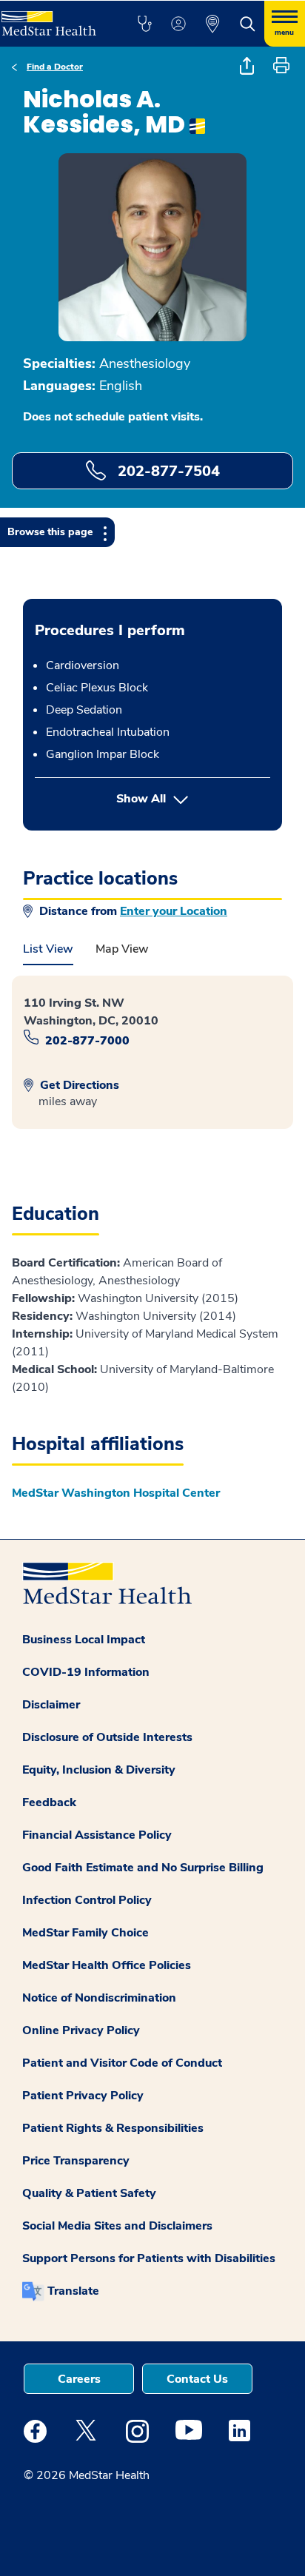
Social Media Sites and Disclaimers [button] (117, 2226)
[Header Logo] (53, 18)
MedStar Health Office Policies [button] (107, 1965)
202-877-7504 (167, 471)
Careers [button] (79, 2379)
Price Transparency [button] (76, 2161)
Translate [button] (73, 2291)
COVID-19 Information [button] (86, 1672)
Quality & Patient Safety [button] (89, 2193)
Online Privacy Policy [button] (81, 2030)
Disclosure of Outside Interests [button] (107, 1737)
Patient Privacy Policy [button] (83, 2096)
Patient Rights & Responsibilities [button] (113, 2128)
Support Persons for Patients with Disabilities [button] (149, 2258)
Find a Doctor (55, 67)
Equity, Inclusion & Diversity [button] (99, 1770)
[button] (144, 24)
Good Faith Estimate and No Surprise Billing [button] (143, 1868)
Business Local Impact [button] (84, 1640)
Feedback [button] (49, 1802)
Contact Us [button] (197, 2379)
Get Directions (78, 1085)
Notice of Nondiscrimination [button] (99, 1998)
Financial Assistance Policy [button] (97, 1835)
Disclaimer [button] (51, 1705)
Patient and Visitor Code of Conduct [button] (122, 2063)
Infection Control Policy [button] (87, 1900)
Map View (122, 949)
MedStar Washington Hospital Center (116, 1493)
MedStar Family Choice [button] (86, 1933)
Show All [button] (193, 798)
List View (48, 949)
